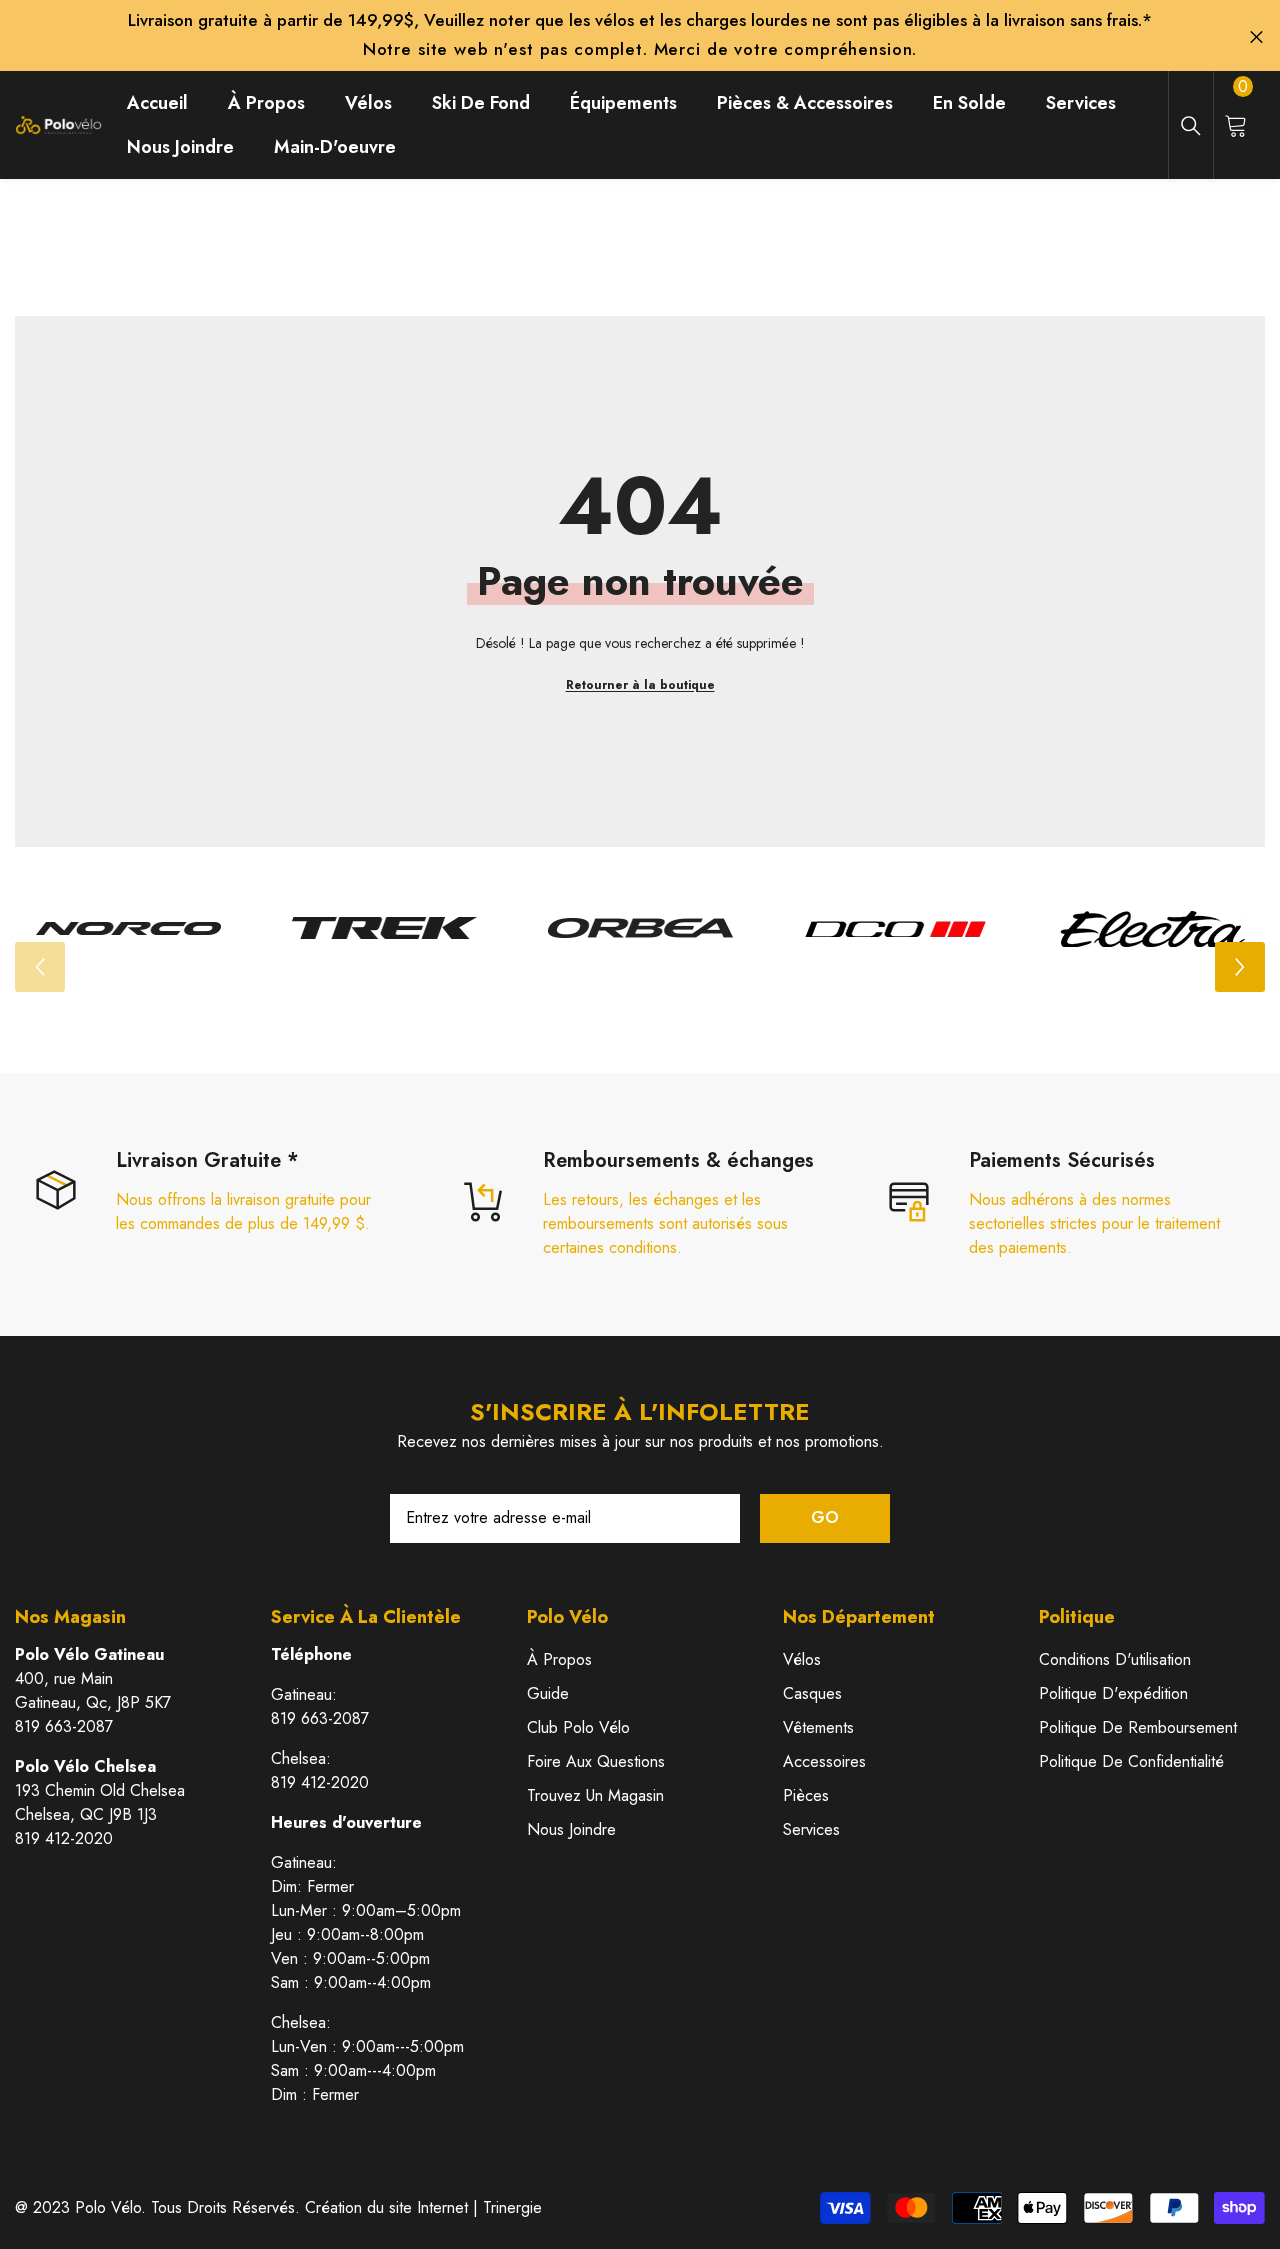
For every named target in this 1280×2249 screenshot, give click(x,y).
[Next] (1240, 967)
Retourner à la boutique (640, 685)
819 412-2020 (64, 1838)
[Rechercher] (1191, 126)
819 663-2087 (64, 1726)
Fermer (1256, 37)
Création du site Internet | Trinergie (423, 2207)
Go (825, 1517)
